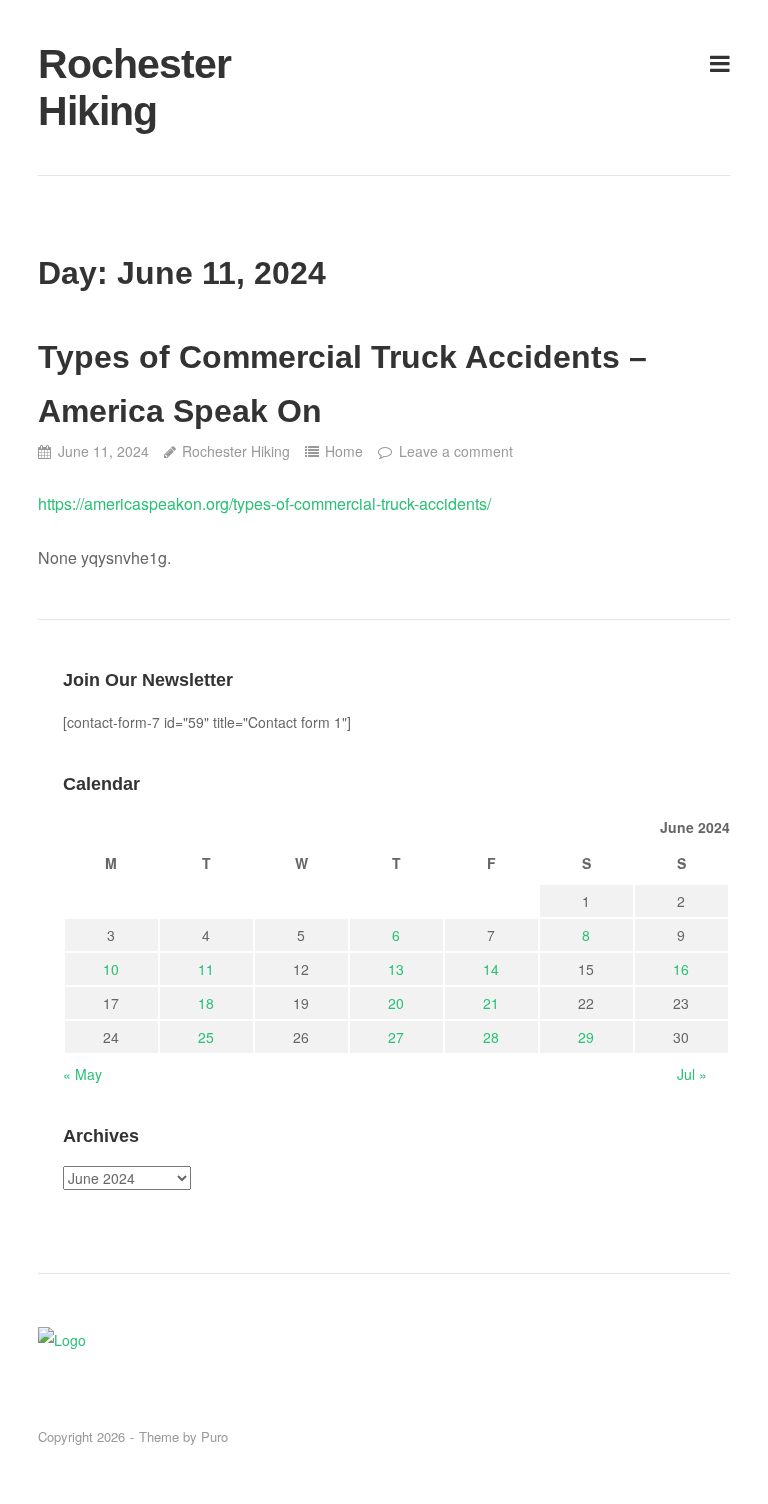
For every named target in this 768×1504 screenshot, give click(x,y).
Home (344, 451)
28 (491, 1037)
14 (491, 969)
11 (206, 969)
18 (206, 1003)
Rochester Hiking (134, 87)
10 (111, 969)
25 (206, 1037)
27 (396, 1037)
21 (491, 1003)
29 (586, 1037)
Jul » (692, 1074)
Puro (214, 1436)
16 (681, 969)
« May (82, 1074)
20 (396, 1003)
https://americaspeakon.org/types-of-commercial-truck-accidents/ (264, 503)
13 (396, 969)
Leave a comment (455, 451)
